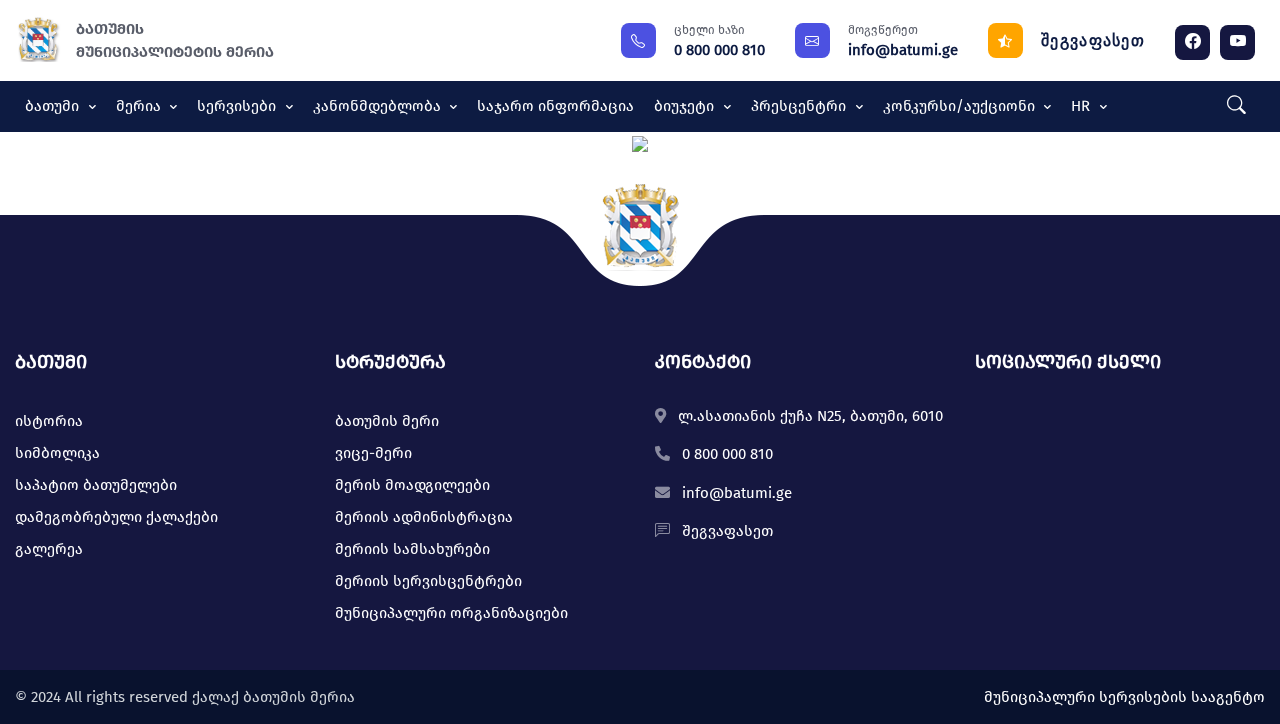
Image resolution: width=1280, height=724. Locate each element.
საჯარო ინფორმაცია (555, 106)
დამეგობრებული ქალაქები (116, 517)
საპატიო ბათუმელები (96, 485)
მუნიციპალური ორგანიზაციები (451, 613)
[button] (1231, 106)
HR (1082, 106)
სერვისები (238, 106)
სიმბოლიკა (57, 453)
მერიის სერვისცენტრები (428, 581)
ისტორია (49, 421)
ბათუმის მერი (387, 421)
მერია (140, 106)
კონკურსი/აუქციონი (961, 106)
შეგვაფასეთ (1093, 40)
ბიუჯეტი (686, 106)
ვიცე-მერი (373, 453)
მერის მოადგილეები (412, 485)
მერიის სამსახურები (412, 549)
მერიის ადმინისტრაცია (424, 517)
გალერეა (49, 549)
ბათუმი (54, 106)
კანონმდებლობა (379, 106)
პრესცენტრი (800, 106)
